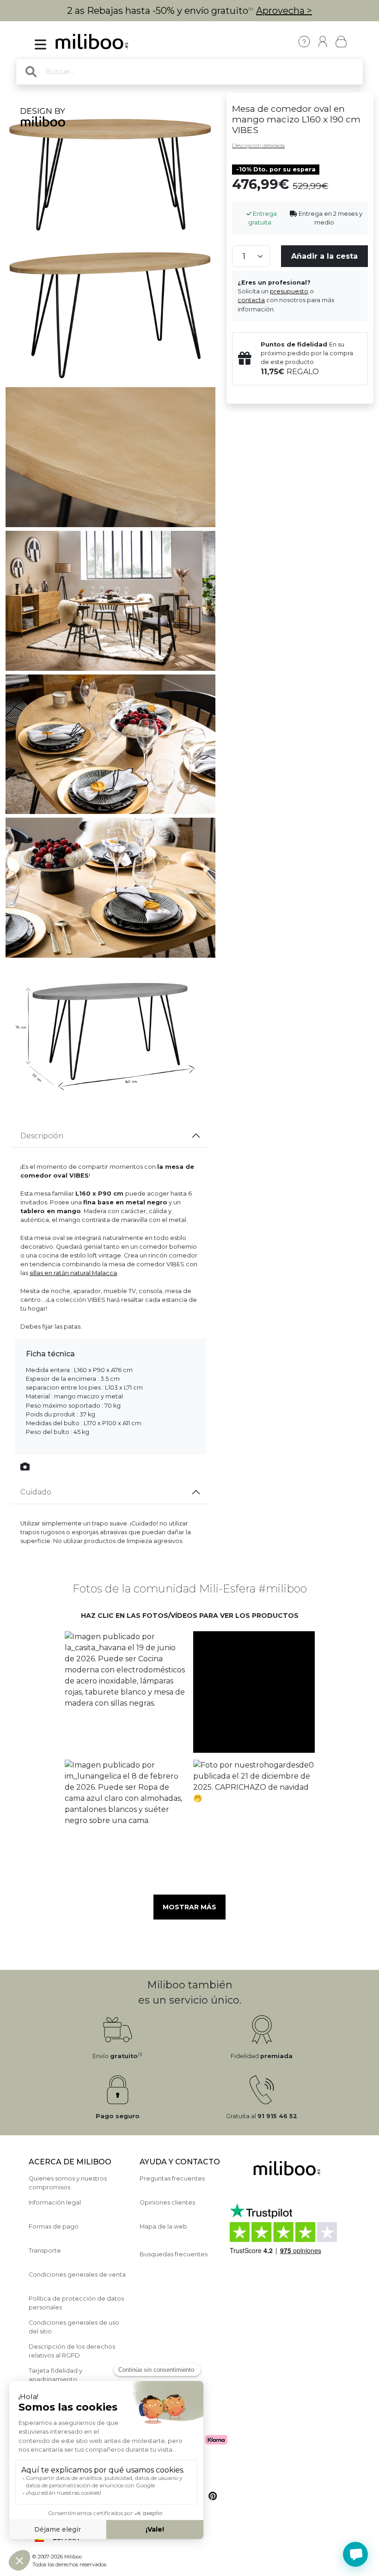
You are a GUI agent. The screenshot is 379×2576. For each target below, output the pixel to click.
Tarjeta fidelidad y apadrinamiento (55, 2375)
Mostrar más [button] (189, 1907)
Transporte (45, 2251)
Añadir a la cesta (324, 256)
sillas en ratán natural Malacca (73, 1273)
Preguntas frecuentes (172, 2178)
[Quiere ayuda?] (355, 2554)
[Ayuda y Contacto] (304, 42)
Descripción (42, 1136)
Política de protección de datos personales (76, 2303)
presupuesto (289, 291)
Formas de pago (54, 2227)
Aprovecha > (284, 11)
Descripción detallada (258, 146)
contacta (251, 300)
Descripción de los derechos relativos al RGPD (72, 2351)
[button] (125, 1692)
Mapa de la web (163, 2227)
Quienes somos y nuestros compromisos (68, 2183)
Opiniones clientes (167, 2202)
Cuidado (36, 1492)
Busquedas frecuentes (174, 2254)
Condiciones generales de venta (77, 2275)
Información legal (55, 2202)
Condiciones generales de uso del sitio (74, 2327)
